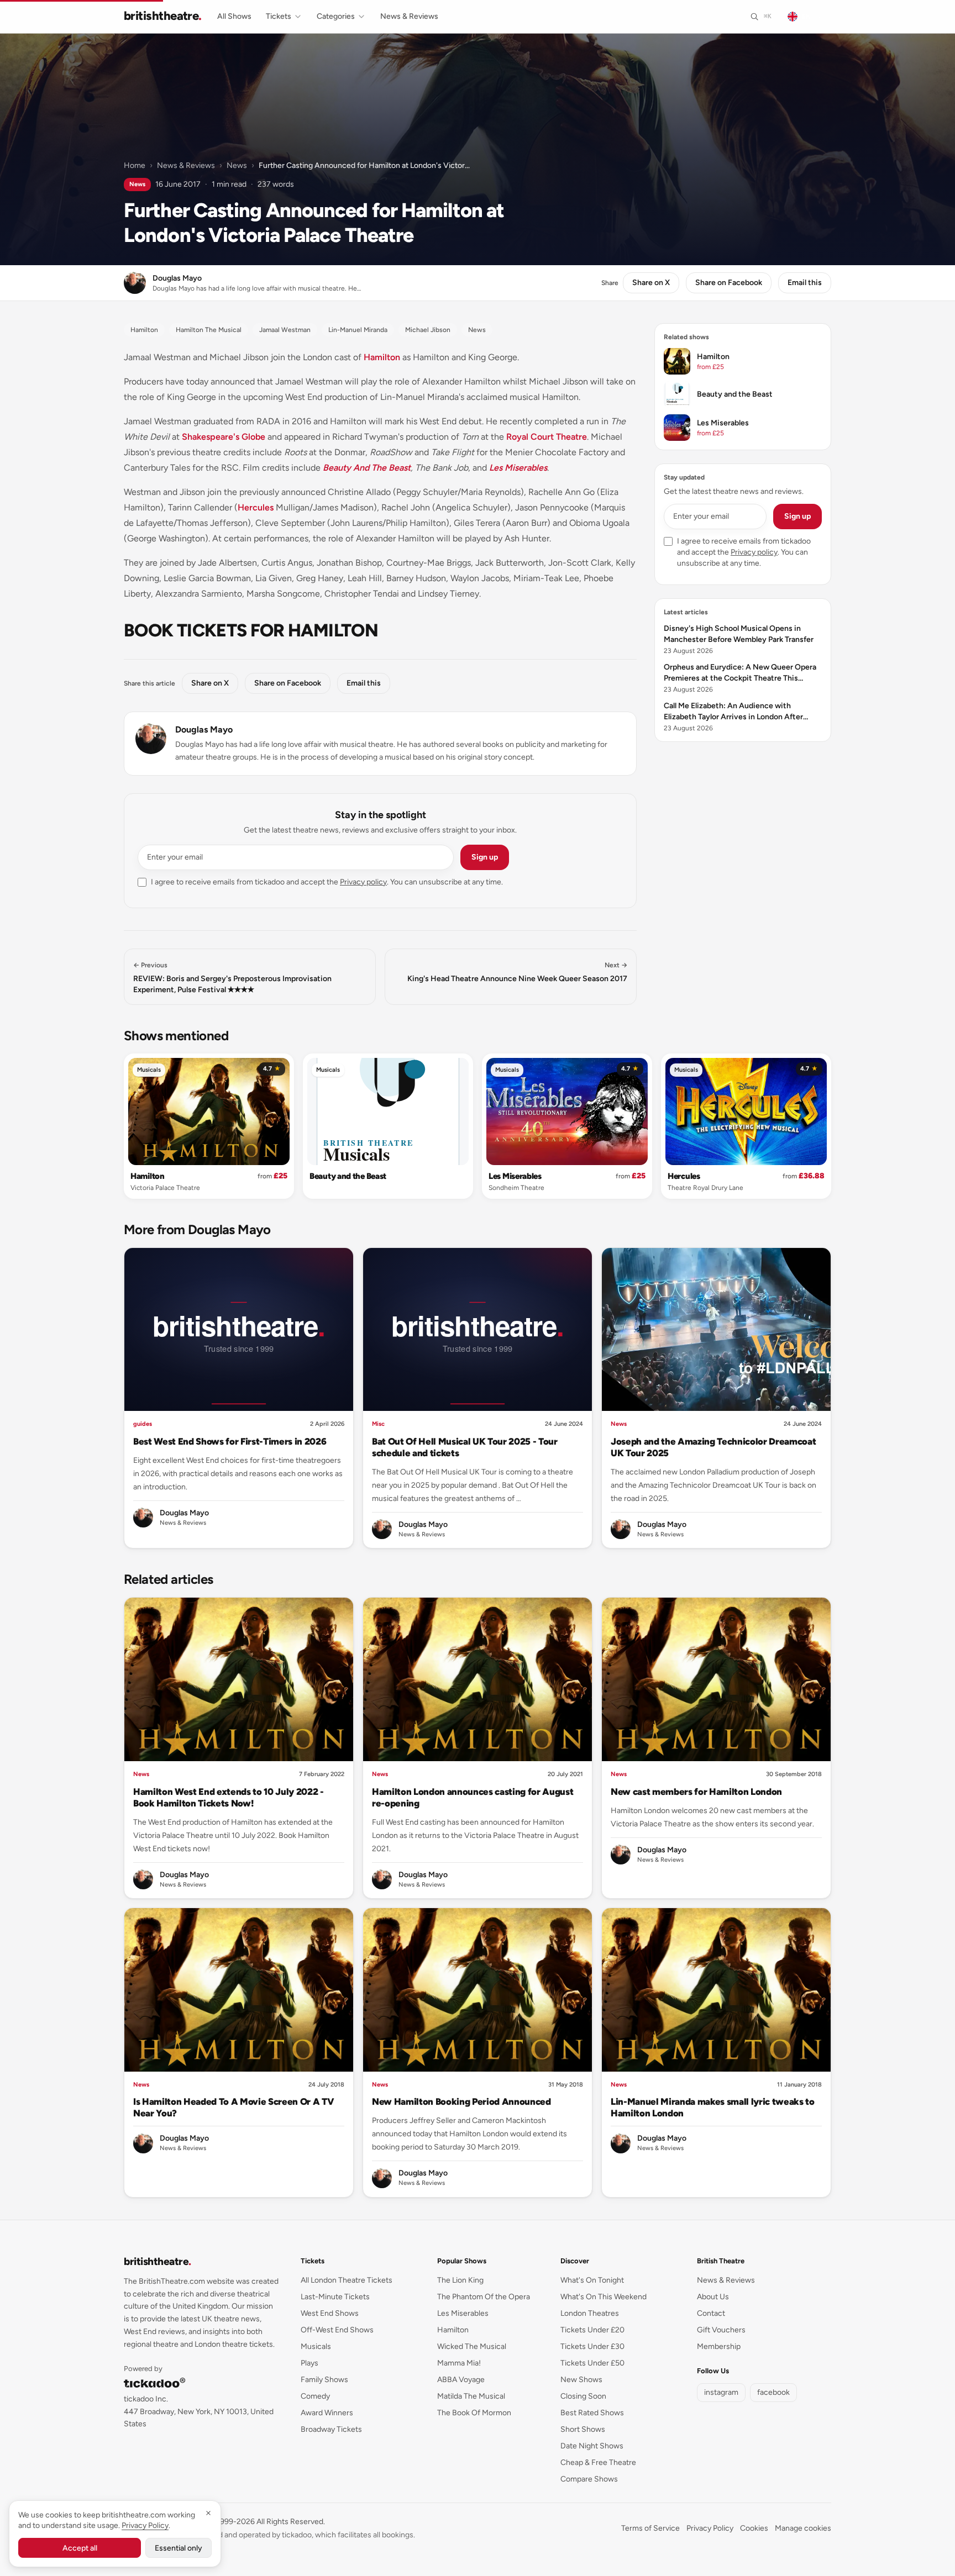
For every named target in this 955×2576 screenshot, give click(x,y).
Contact (711, 2313)
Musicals (149, 1070)
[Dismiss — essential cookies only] (208, 2513)
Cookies (754, 2528)
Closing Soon (583, 2396)
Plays (309, 2363)
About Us (713, 2297)
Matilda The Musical (471, 2396)
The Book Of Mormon (474, 2413)
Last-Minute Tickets (335, 2297)
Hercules (256, 507)
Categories (336, 16)
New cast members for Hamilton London (696, 1792)
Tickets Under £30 (592, 2346)
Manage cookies (803, 2528)
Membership (719, 2346)
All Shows (234, 16)
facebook (773, 2392)
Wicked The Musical (472, 2346)
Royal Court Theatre (547, 437)
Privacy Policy (710, 2528)
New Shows (581, 2380)
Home (135, 165)
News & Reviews (409, 16)
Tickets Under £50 (592, 2363)
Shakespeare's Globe (224, 437)
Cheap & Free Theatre (598, 2462)
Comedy (315, 2396)
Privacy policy (363, 882)
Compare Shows (589, 2479)
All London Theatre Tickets (347, 2280)
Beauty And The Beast (367, 468)
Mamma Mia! (459, 2363)
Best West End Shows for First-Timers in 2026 (230, 1441)
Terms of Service (650, 2528)
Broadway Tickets (331, 2429)
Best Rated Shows (592, 2413)
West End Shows (330, 2313)
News (237, 165)
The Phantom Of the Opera (484, 2297)
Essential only (179, 2548)
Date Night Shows (592, 2446)
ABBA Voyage (461, 2380)
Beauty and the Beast (348, 1176)
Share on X (651, 283)
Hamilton (382, 357)
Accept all (80, 2548)
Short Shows (583, 2429)
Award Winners (327, 2413)
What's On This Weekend (604, 2297)
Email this (805, 283)
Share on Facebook (729, 283)
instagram (721, 2392)
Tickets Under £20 (592, 2330)
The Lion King (460, 2280)
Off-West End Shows (337, 2330)
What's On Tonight (592, 2280)
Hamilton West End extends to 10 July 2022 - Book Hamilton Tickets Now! (229, 1797)
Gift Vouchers (721, 2330)
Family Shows (324, 2380)
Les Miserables (518, 468)
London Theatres (590, 2313)
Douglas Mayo (204, 729)
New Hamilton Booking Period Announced (461, 2101)
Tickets (279, 16)
